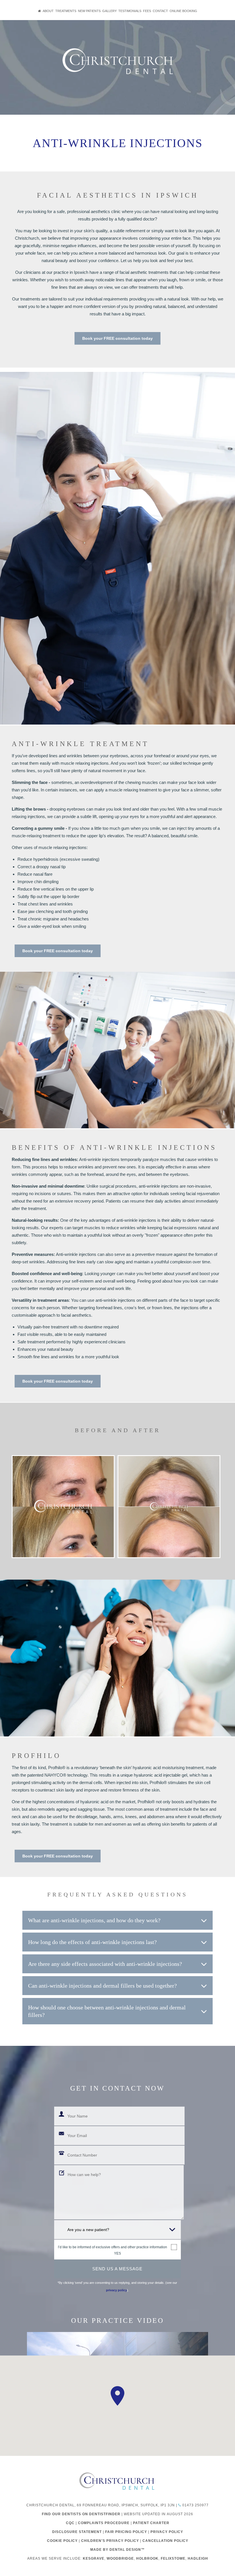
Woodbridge (120, 2559)
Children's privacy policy (110, 2541)
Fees (147, 11)
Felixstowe (173, 2559)
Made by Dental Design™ (117, 2550)
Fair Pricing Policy (126, 2532)
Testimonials (130, 11)
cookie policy (62, 2541)
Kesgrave (94, 2559)
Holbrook (147, 2559)
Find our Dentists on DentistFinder (81, 2514)
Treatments (66, 11)
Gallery (109, 11)
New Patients (89, 11)
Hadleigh (198, 2559)
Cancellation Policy (165, 2541)
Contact (160, 11)
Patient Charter (151, 2523)
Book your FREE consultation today (117, 338)
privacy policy (116, 2290)
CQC (70, 2523)
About (48, 11)
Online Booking (183, 11)
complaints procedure (104, 2523)
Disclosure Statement (77, 2532)
